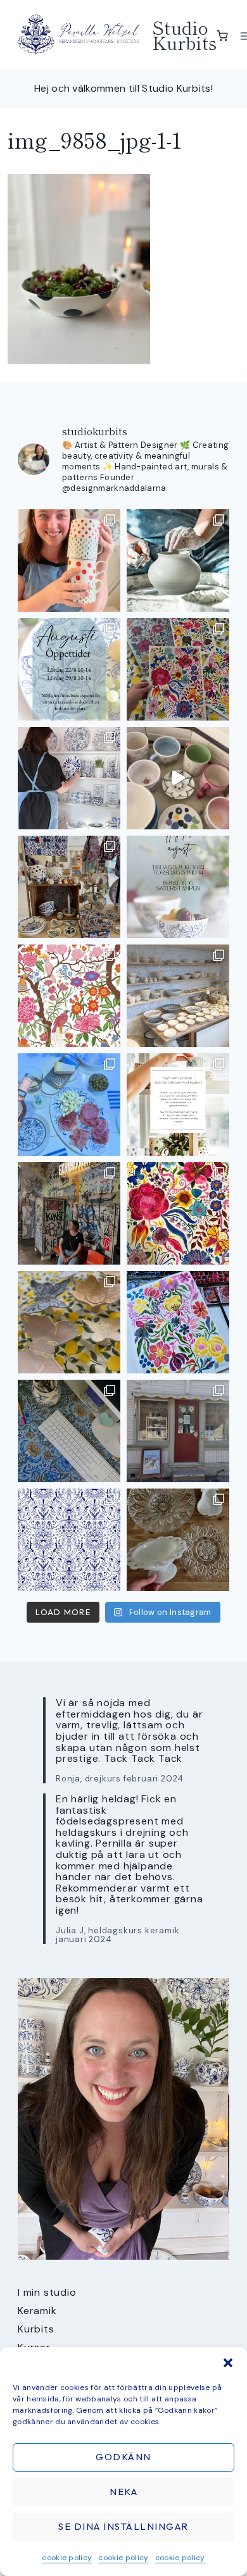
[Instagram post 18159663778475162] (178, 778)
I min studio (47, 2292)
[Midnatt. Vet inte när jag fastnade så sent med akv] (178, 1322)
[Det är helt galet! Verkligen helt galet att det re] (178, 996)
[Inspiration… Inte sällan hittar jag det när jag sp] (178, 1540)
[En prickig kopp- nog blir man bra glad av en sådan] (69, 560)
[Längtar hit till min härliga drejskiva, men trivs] (178, 560)
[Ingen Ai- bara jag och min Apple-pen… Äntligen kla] (69, 996)
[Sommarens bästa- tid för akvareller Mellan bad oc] (178, 1213)
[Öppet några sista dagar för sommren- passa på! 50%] (178, 1431)
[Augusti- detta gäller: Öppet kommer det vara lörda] (69, 669)
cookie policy (67, 2558)
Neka (123, 2492)
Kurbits (36, 2329)
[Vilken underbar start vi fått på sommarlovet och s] (69, 1540)
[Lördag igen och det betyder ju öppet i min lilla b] (69, 778)
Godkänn (123, 2457)
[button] (228, 2363)
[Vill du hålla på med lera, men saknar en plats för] (178, 1105)
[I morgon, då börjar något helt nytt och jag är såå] (178, 669)
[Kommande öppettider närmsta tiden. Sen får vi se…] (178, 887)
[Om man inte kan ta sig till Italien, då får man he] (69, 1105)
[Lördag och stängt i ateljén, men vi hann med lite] (69, 1322)
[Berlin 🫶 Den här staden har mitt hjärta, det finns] (69, 1213)
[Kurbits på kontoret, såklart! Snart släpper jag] (69, 1431)
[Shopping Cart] (222, 36)
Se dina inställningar (123, 2526)
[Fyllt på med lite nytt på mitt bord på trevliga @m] (69, 887)
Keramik (37, 2311)
